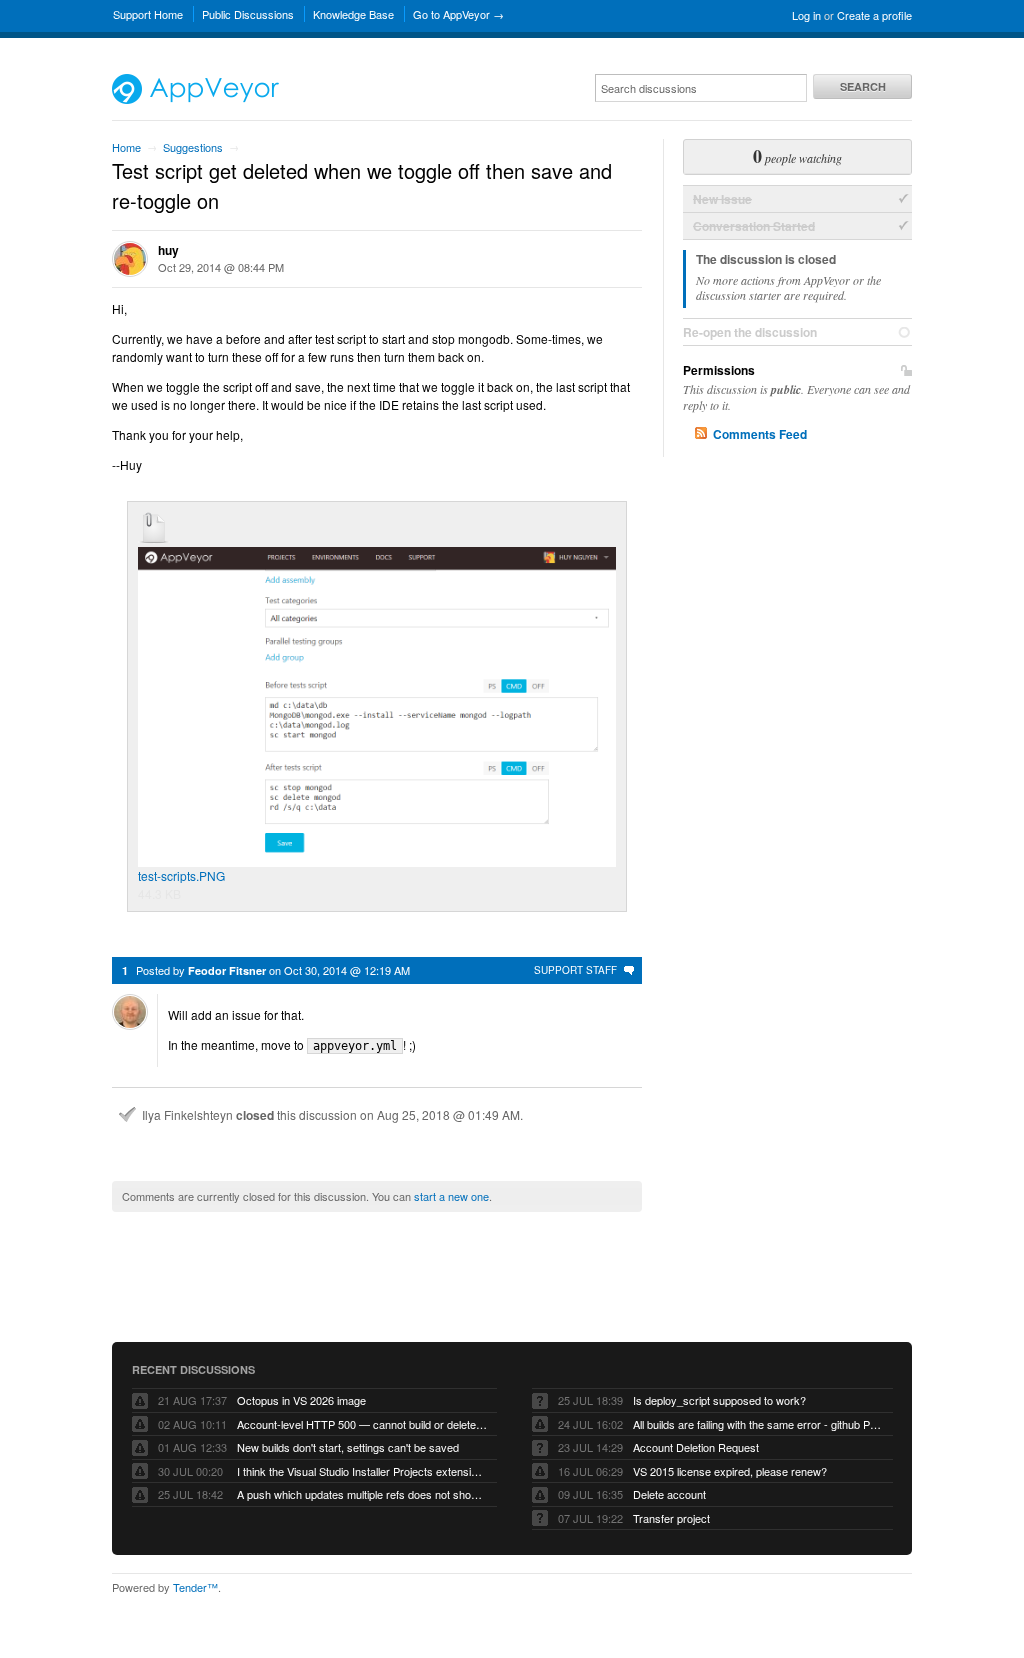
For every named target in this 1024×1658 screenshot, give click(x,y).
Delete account (669, 1494)
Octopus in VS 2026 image (301, 1400)
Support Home (148, 14)
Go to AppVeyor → (458, 14)
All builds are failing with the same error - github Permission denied (758, 1424)
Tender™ (195, 1587)
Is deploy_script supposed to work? (719, 1400)
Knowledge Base (353, 14)
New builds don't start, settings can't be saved (348, 1447)
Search (863, 86)
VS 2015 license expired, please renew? (730, 1471)
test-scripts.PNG (181, 875)
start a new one (451, 1196)
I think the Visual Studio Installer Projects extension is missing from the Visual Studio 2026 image (362, 1471)
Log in (806, 15)
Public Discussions (248, 14)
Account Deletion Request (696, 1447)
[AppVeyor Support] (195, 99)
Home (126, 147)
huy (168, 250)
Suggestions (193, 147)
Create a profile (874, 15)
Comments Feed (760, 434)
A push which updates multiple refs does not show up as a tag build (362, 1494)
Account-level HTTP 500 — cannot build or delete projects (362, 1424)
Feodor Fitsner (227, 970)
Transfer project (671, 1518)
